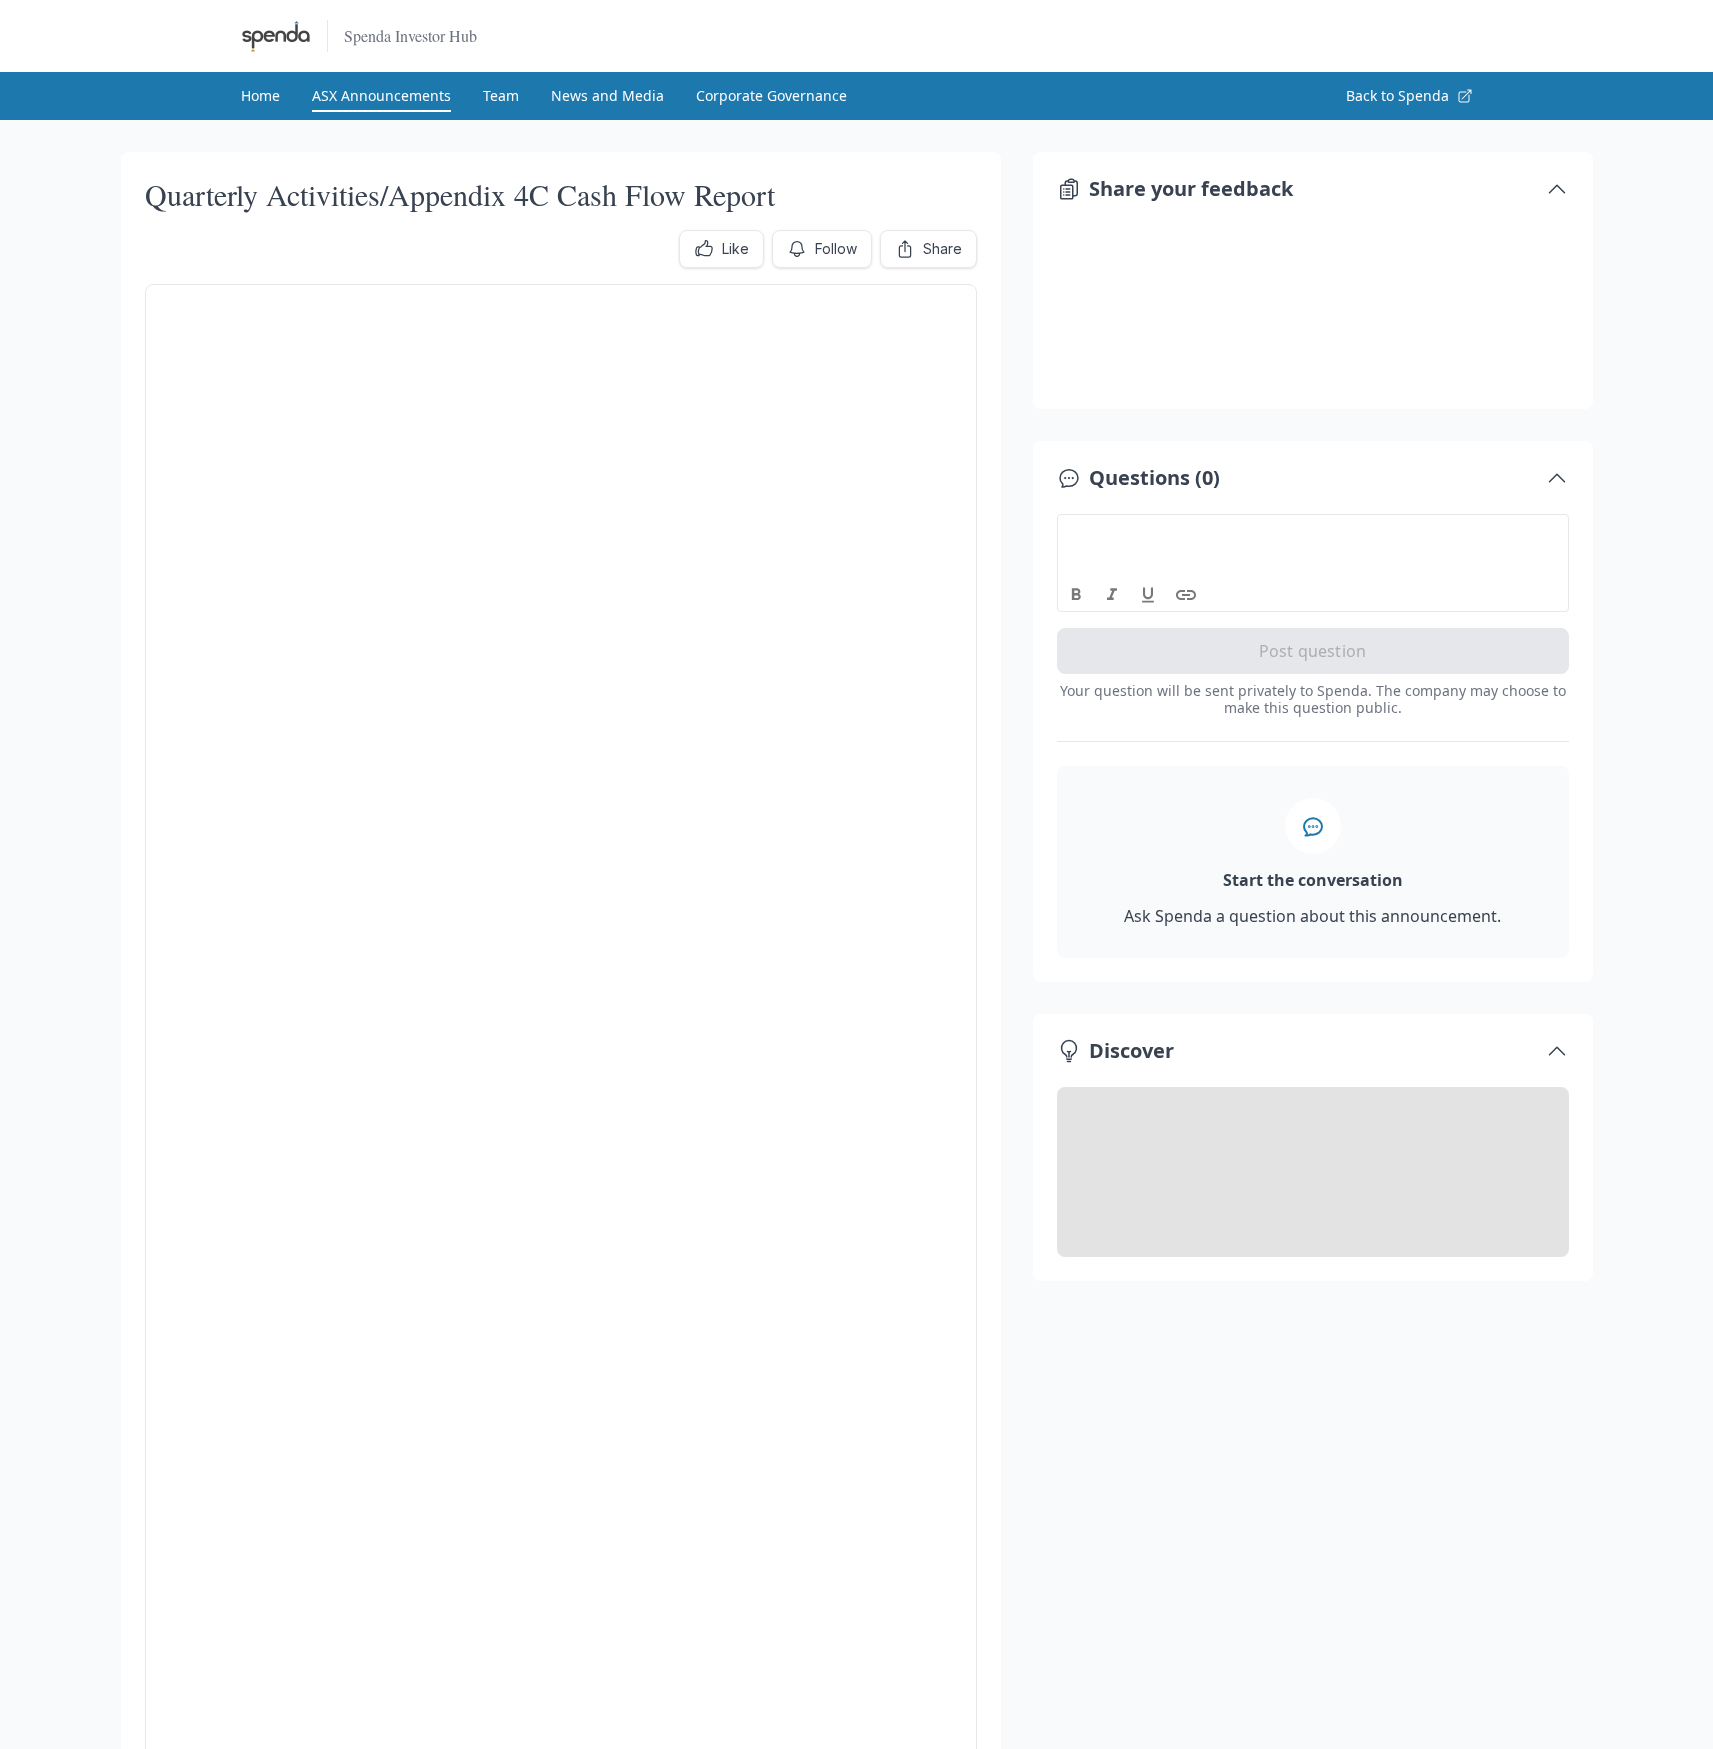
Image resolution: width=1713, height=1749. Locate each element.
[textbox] (1313, 533)
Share (942, 248)
